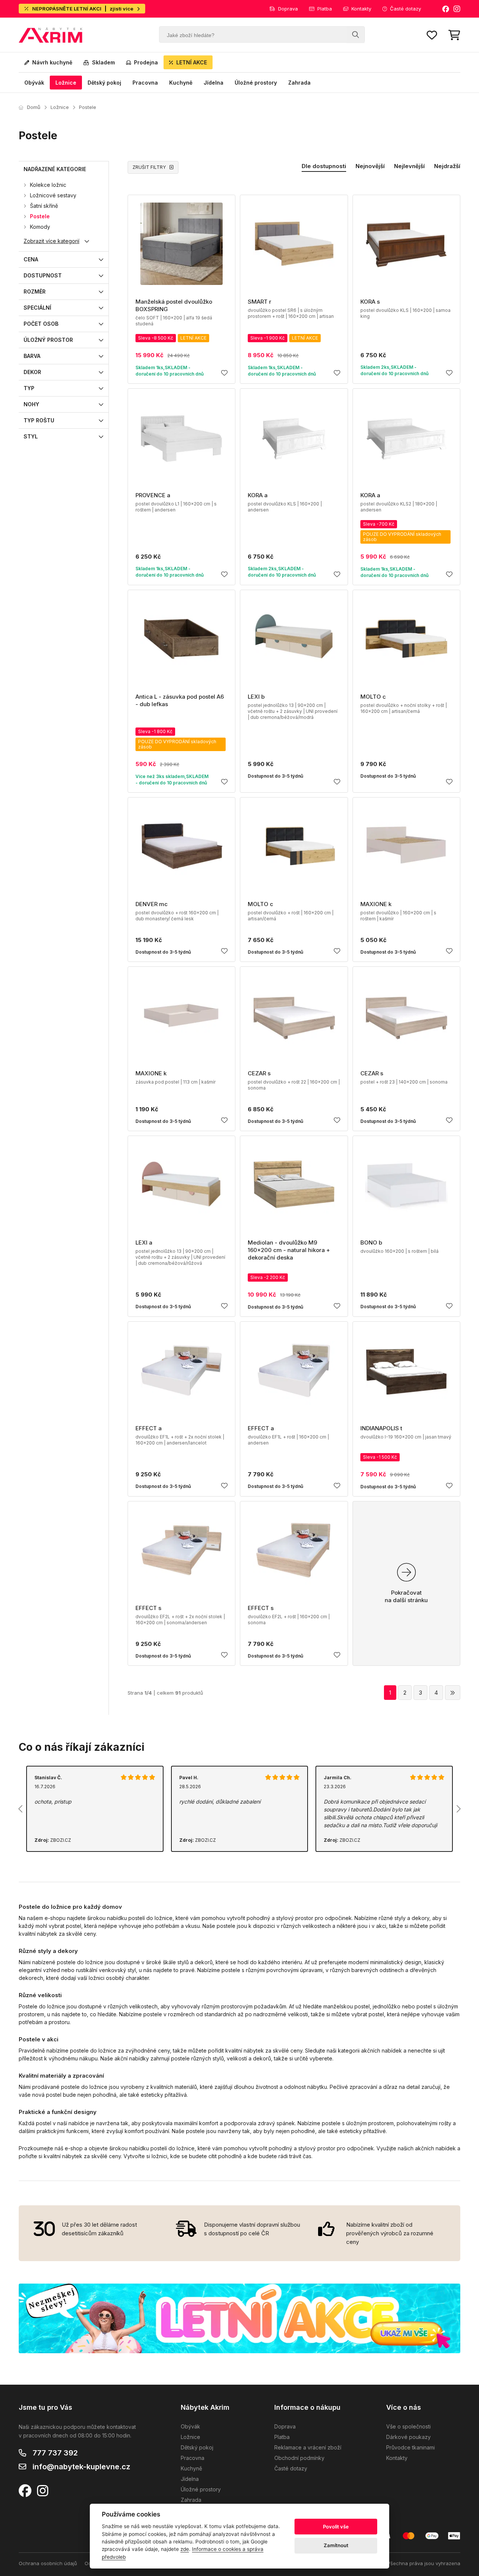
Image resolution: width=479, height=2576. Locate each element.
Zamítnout (336, 2545)
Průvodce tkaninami (411, 2447)
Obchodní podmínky (299, 2458)
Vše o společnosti (408, 2426)
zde (185, 2549)
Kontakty (361, 9)
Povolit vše (336, 2527)
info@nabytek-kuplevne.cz (81, 2467)
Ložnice (66, 83)
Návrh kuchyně (52, 62)
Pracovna (145, 83)
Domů (34, 107)
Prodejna (146, 62)
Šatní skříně (44, 206)
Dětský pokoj (104, 83)
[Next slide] (458, 1809)
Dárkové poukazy (408, 2437)
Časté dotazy (405, 9)
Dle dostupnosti (324, 166)
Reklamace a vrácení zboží (308, 2447)
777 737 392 (55, 2453)
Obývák (34, 83)
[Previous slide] (21, 1809)
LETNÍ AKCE (192, 62)
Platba (325, 9)
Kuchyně (181, 83)
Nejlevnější (409, 166)
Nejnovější (370, 166)
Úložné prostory (256, 83)
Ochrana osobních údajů (48, 2563)
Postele (88, 107)
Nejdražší (447, 166)
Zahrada (299, 83)
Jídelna (213, 83)
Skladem (103, 62)
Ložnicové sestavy (53, 195)
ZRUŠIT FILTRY (149, 167)
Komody (40, 227)
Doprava (288, 9)
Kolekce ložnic (48, 185)
